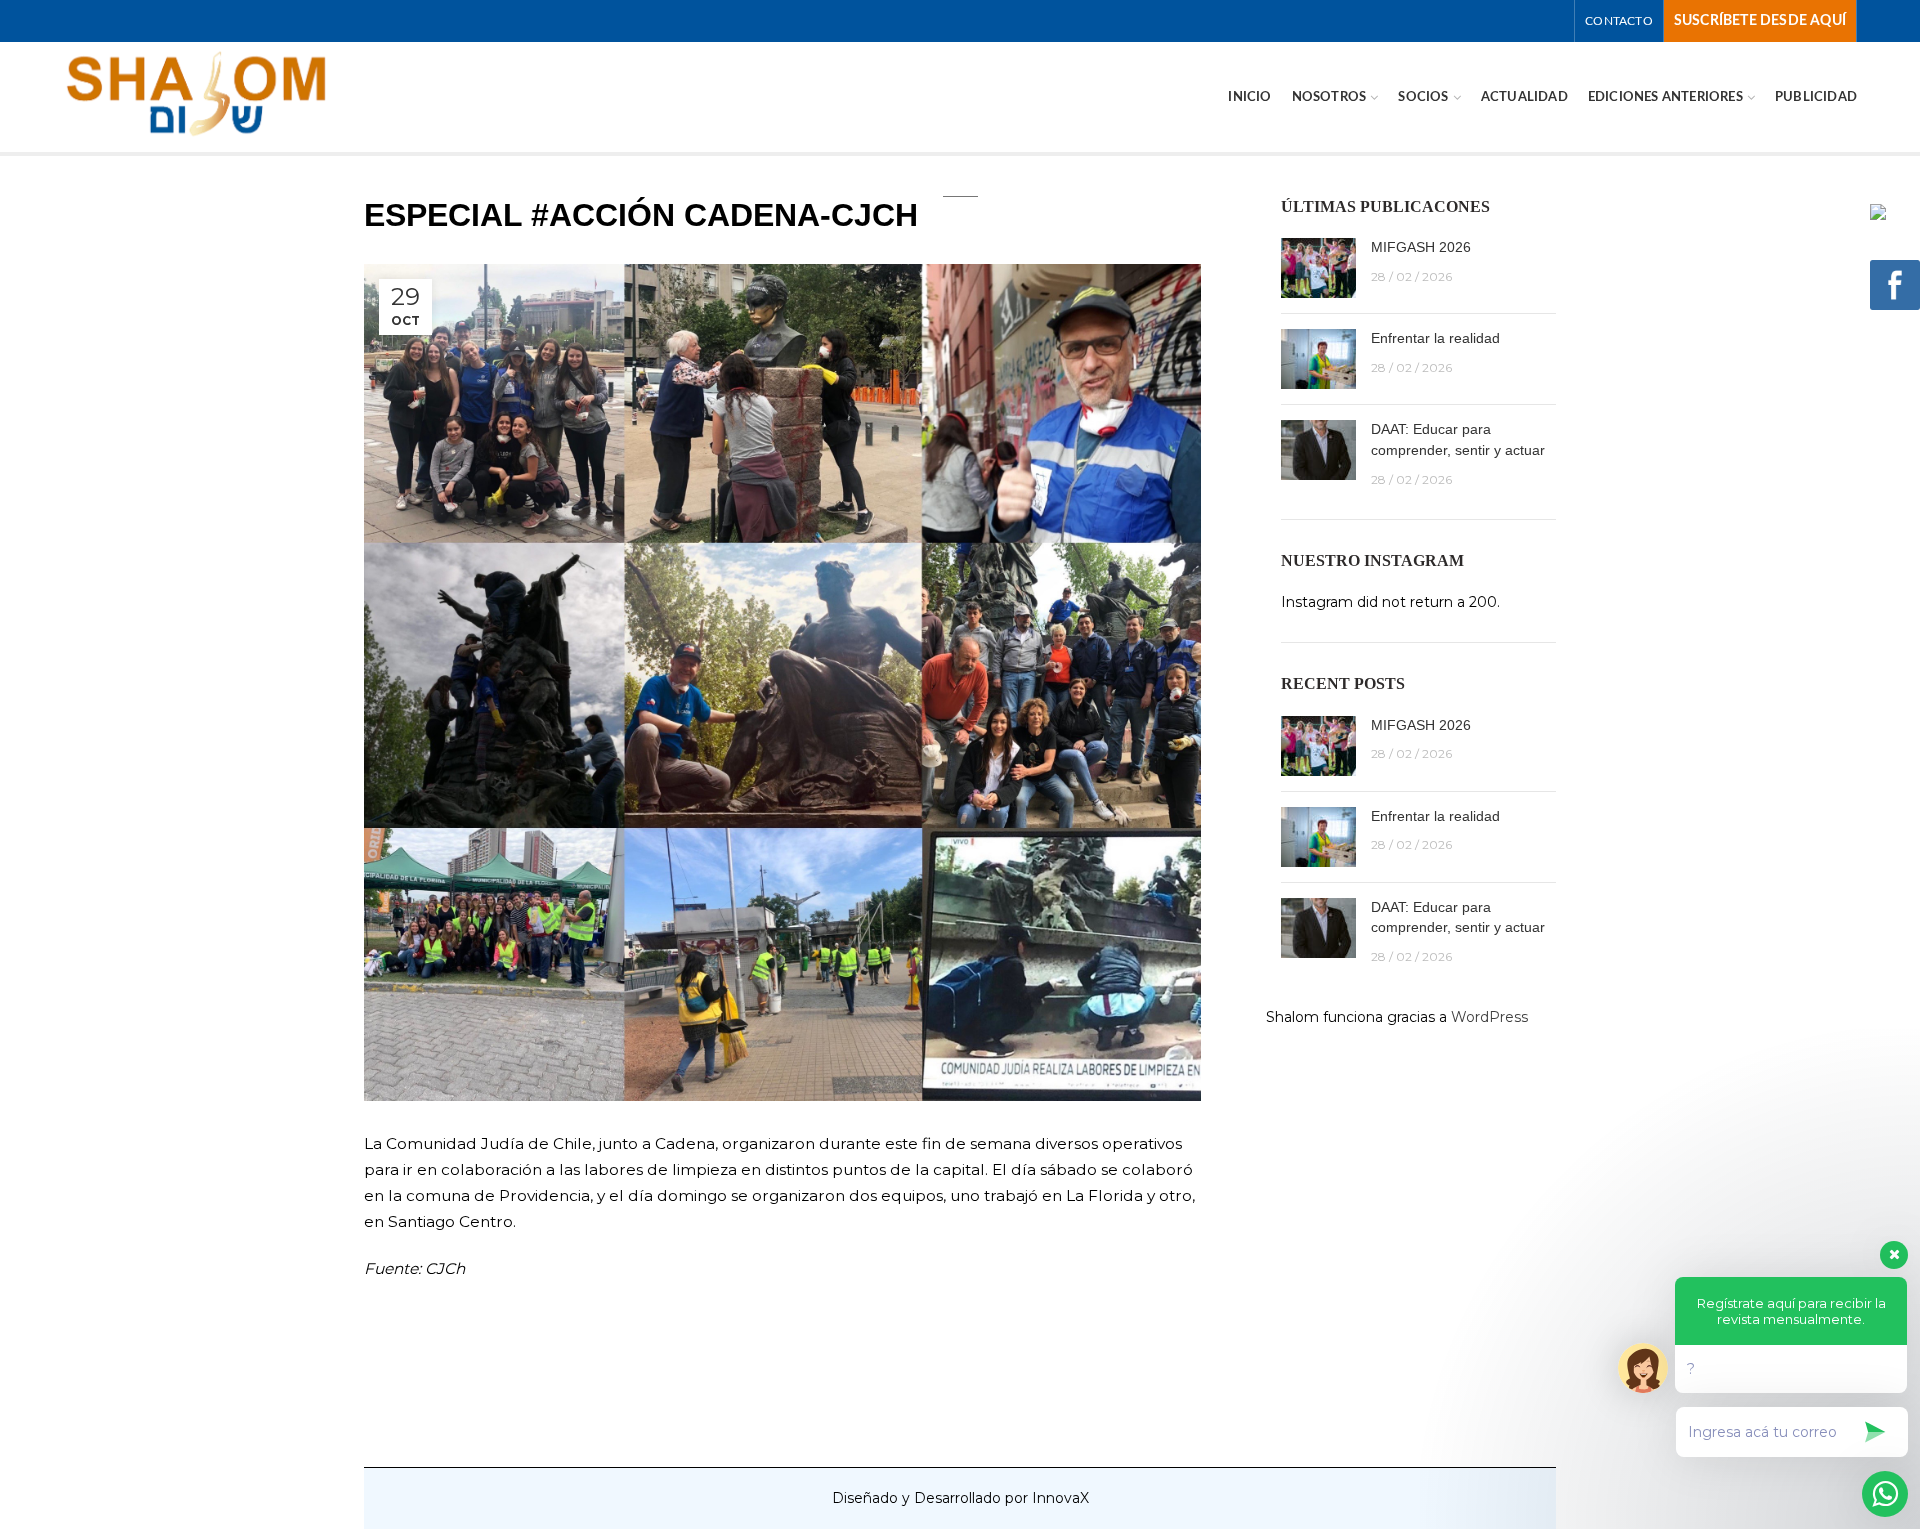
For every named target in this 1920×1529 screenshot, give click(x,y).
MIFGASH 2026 (1421, 247)
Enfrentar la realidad (1435, 338)
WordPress (1489, 1017)
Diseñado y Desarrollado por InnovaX (960, 1498)
